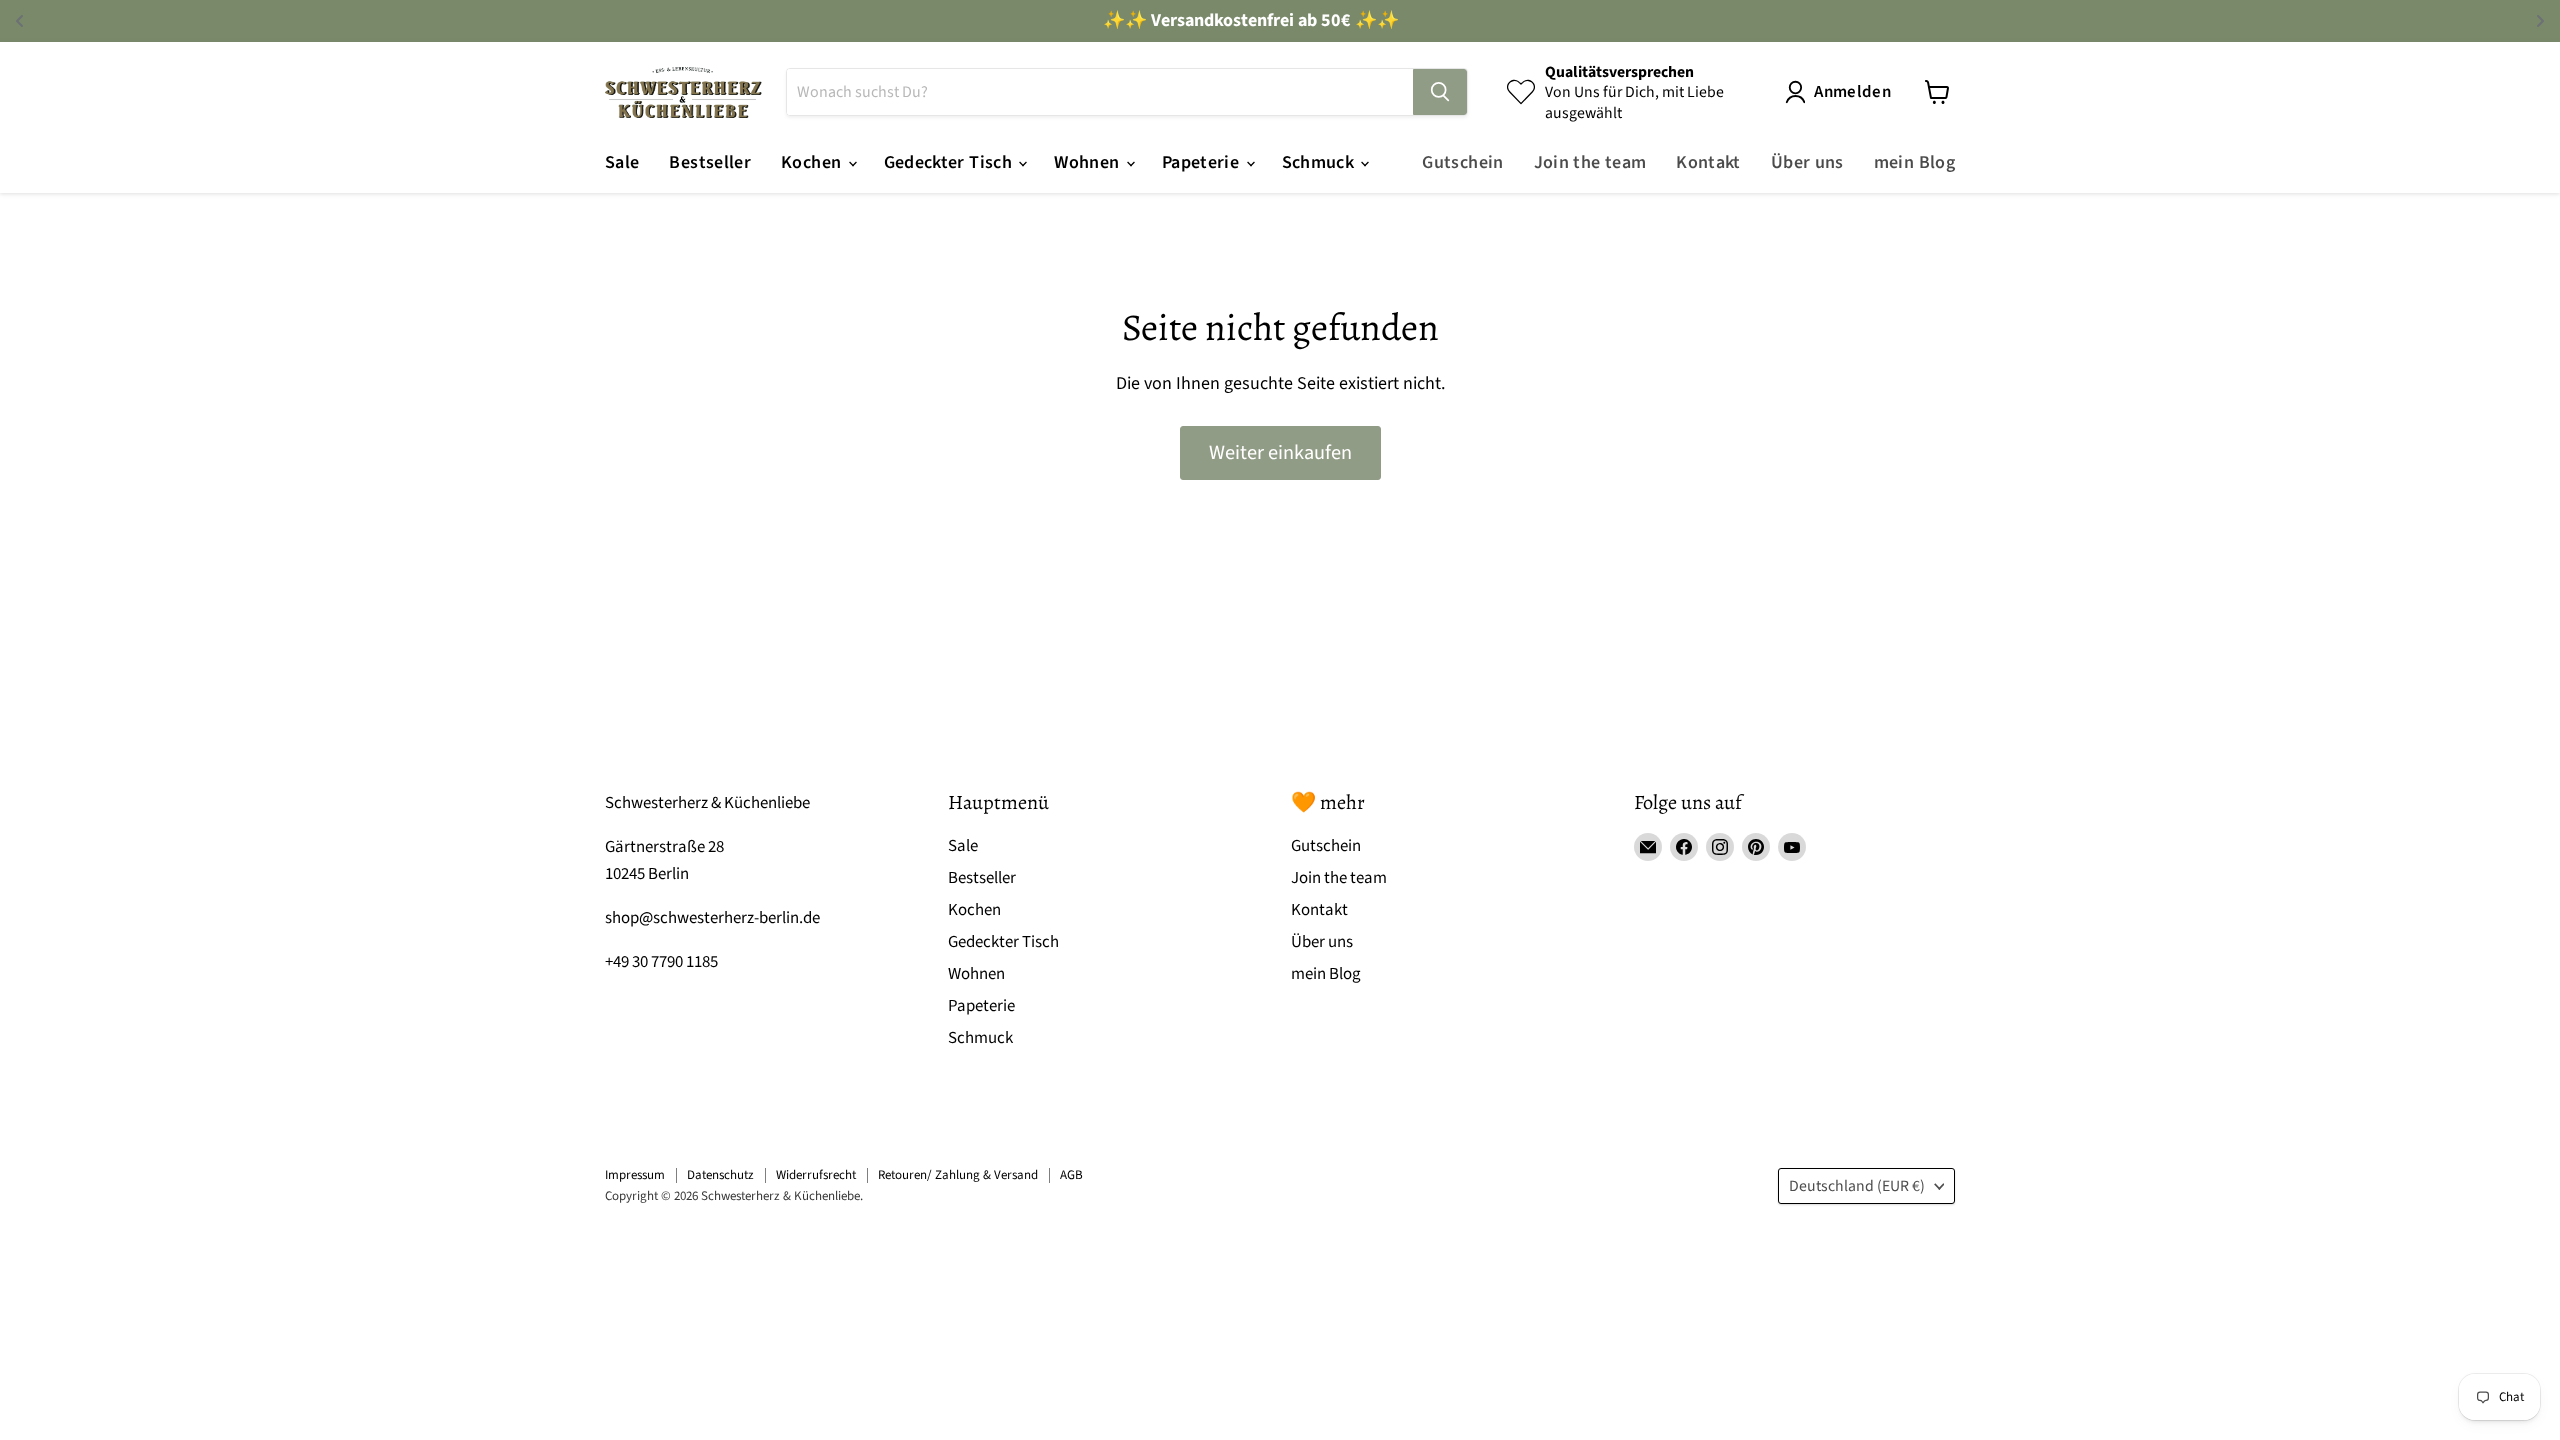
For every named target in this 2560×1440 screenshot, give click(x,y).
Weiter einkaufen (1280, 452)
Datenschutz (720, 1175)
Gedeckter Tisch (950, 162)
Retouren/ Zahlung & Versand (958, 1175)
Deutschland (1857, 1186)
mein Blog (1914, 162)
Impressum (635, 1175)
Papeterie (1203, 162)
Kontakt (1708, 162)
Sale (622, 162)
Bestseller (710, 162)
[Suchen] (1440, 92)
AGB (1071, 1175)
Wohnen (1089, 162)
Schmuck (1320, 162)
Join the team (1590, 162)
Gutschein (1462, 162)
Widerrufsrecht (816, 1175)
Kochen (813, 162)
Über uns (1807, 162)
